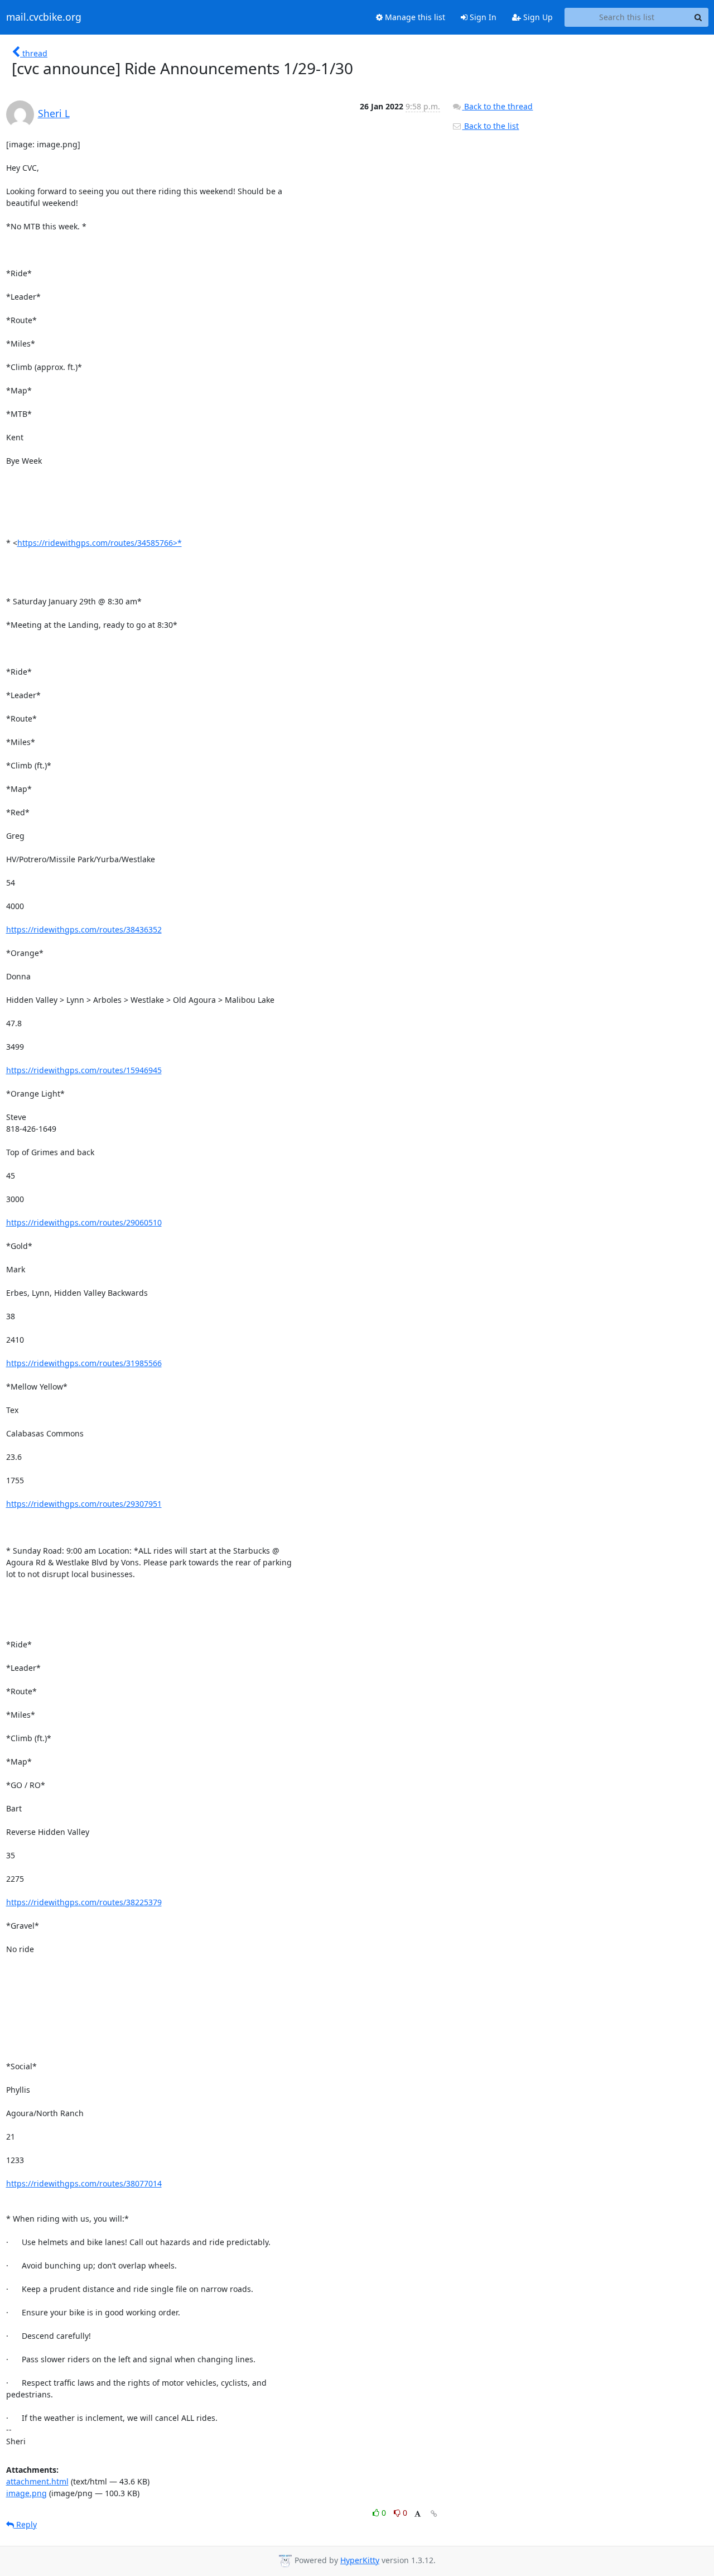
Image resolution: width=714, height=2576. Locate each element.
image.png (26, 2493)
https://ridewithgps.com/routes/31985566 (84, 1363)
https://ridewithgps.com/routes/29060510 (84, 1222)
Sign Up (537, 17)
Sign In (482, 17)
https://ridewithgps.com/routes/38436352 (84, 929)
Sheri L (54, 113)
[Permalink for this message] (434, 2514)
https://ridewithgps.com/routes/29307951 (84, 1504)
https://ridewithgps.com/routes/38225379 (84, 1902)
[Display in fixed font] (418, 2514)
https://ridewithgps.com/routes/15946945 (84, 1070)
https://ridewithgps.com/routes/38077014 (84, 2183)
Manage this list (414, 17)
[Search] (698, 17)
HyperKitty (360, 2560)
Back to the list (490, 126)
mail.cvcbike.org (44, 17)
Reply (25, 2524)
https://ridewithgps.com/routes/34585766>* (100, 543)
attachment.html (37, 2481)
